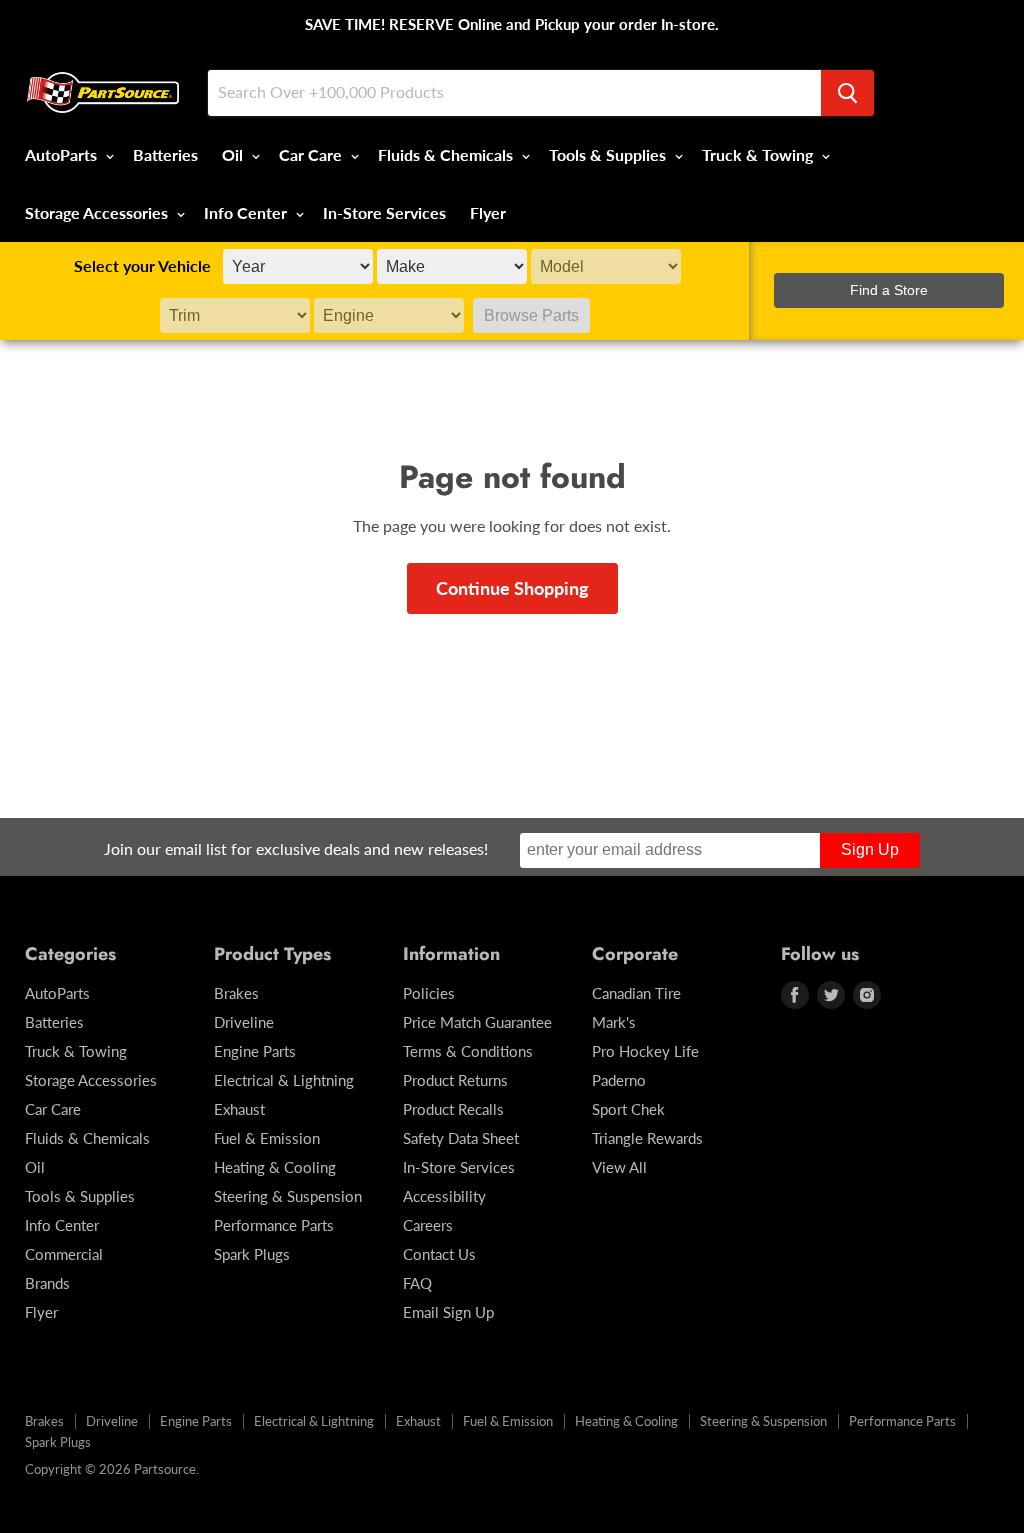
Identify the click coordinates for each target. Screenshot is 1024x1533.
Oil (234, 154)
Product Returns (455, 1080)
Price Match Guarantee (477, 1022)
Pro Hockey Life (645, 1051)
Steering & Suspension (288, 1196)
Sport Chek (628, 1109)
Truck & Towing (759, 154)
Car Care (312, 154)
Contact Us (439, 1254)
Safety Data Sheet (461, 1138)
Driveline (244, 1022)
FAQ (417, 1283)
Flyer (488, 212)
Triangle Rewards (647, 1138)
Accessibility (444, 1196)
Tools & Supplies (609, 154)
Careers (428, 1225)
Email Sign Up (448, 1312)
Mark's (614, 1022)
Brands (47, 1283)
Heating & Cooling (275, 1167)
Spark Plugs (252, 1254)
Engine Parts (255, 1051)
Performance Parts (274, 1225)
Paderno (619, 1080)
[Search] (847, 93)
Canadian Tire (636, 993)
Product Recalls (453, 1109)
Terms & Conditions (468, 1051)
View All (619, 1167)
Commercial (64, 1254)
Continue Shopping (512, 588)
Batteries (165, 154)
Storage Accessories (98, 212)
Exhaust (239, 1109)
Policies (429, 993)
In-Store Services (384, 212)
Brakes (236, 993)
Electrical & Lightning (284, 1080)
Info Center (247, 212)
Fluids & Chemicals (447, 154)
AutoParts (63, 154)
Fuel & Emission (267, 1138)
